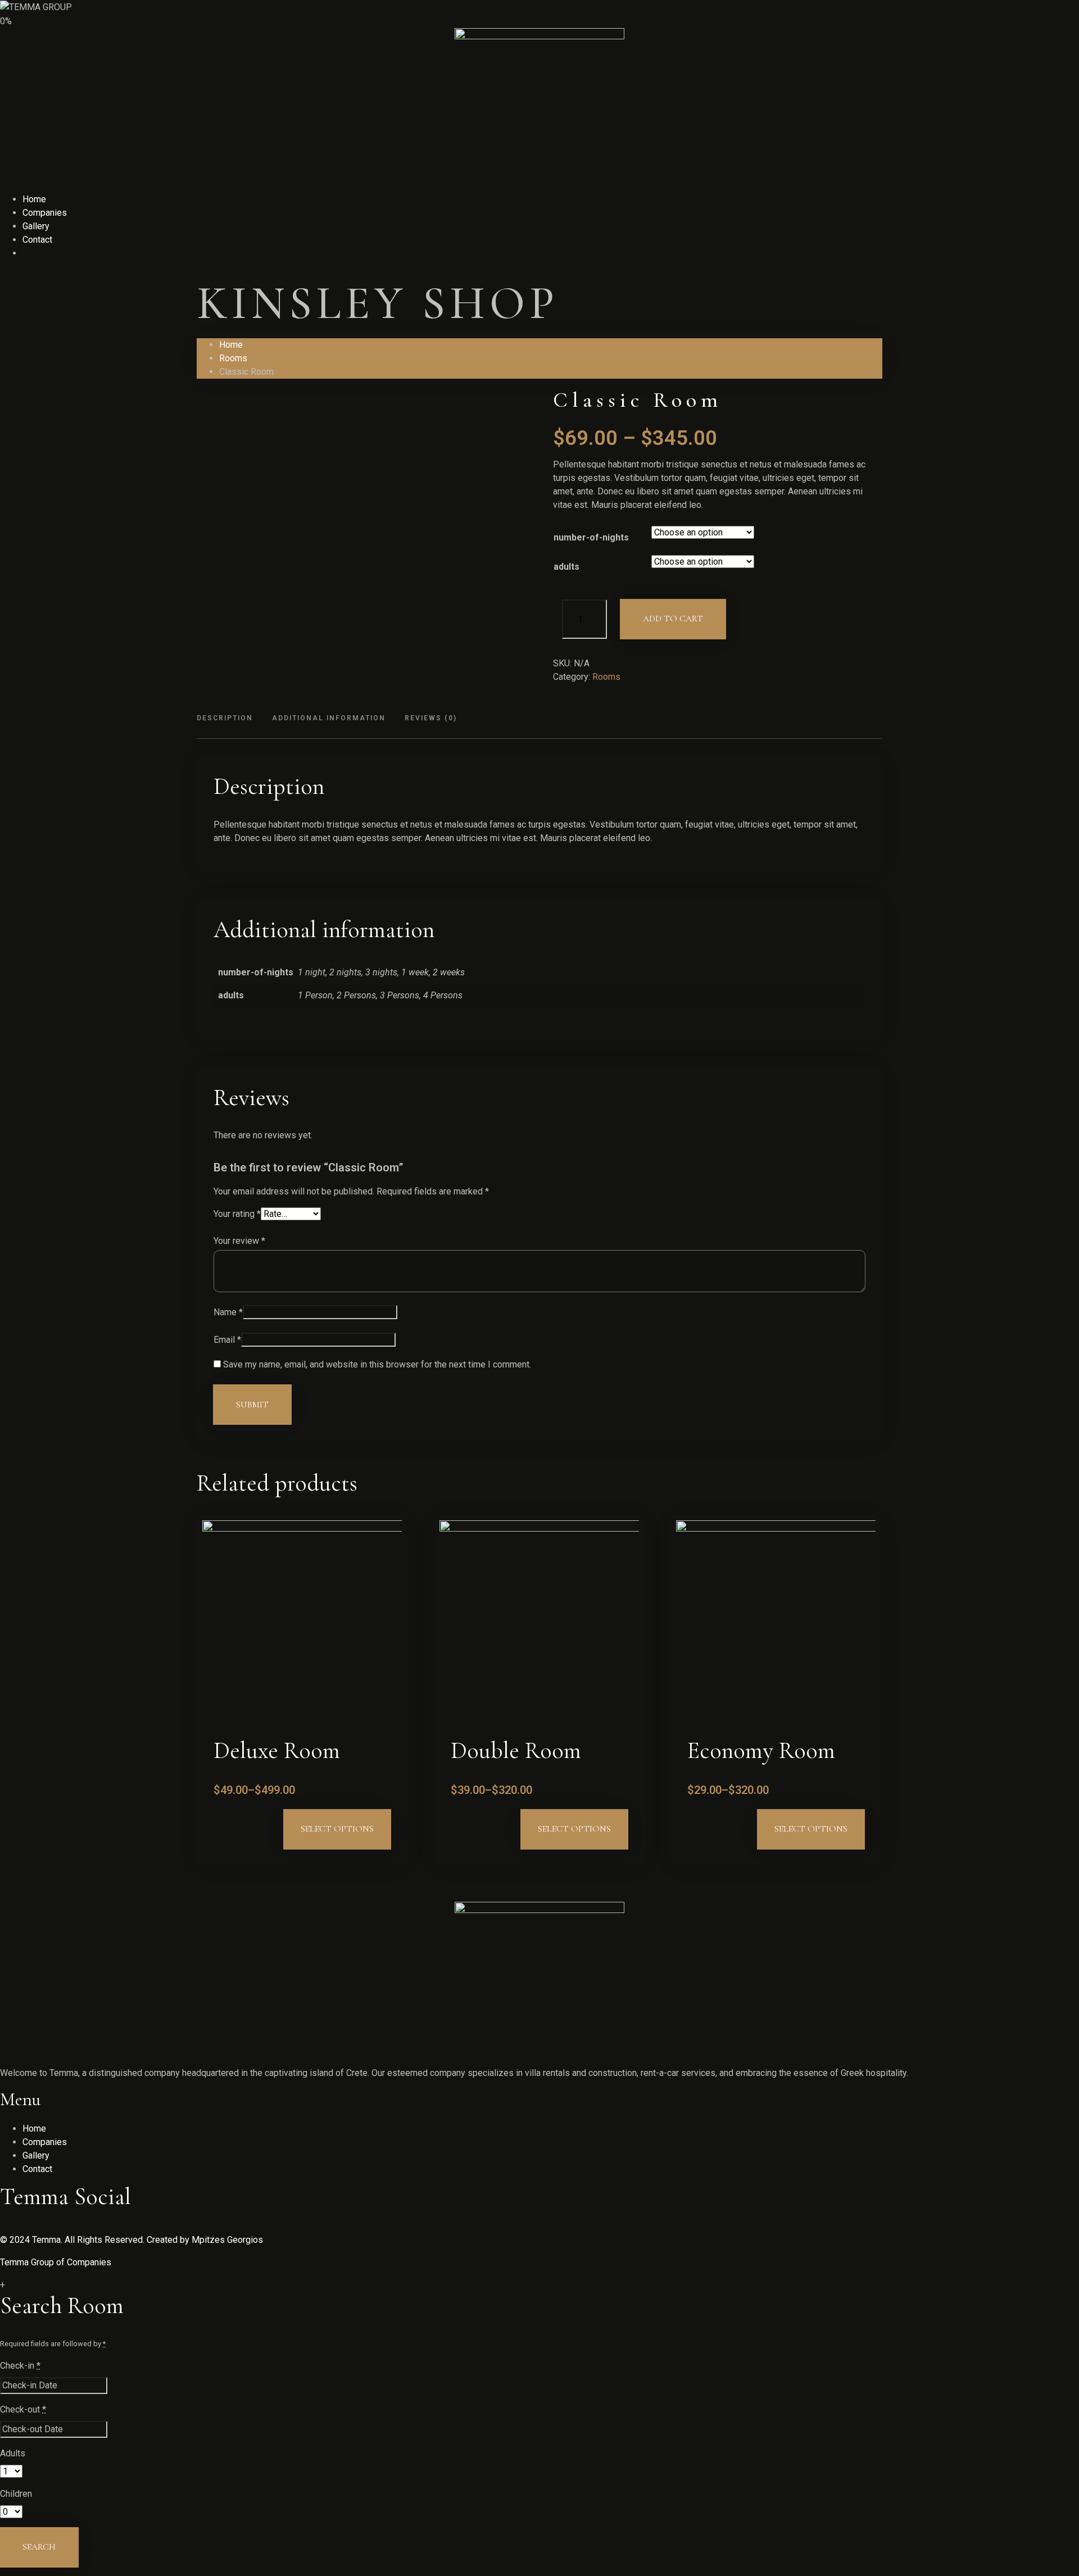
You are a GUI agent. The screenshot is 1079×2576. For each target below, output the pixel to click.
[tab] (229, 719)
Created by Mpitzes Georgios (204, 2240)
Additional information (329, 718)
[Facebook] (13, 2226)
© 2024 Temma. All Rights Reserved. (72, 2240)
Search (39, 2547)
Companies (45, 213)
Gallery (36, 226)
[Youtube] (22, 2226)
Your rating (237, 1214)
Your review (239, 1241)
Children (16, 2494)
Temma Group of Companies (56, 2262)
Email (227, 1340)
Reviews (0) (431, 718)
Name (228, 1312)
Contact (37, 240)
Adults (13, 2453)
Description (225, 718)
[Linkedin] (39, 2226)
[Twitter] (4, 2226)
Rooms (233, 358)
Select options (337, 1829)
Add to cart (673, 619)
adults (566, 567)
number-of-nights (591, 537)
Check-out (23, 2409)
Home (34, 199)
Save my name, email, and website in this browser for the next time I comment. (377, 1365)
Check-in (20, 2366)
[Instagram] (31, 2226)
